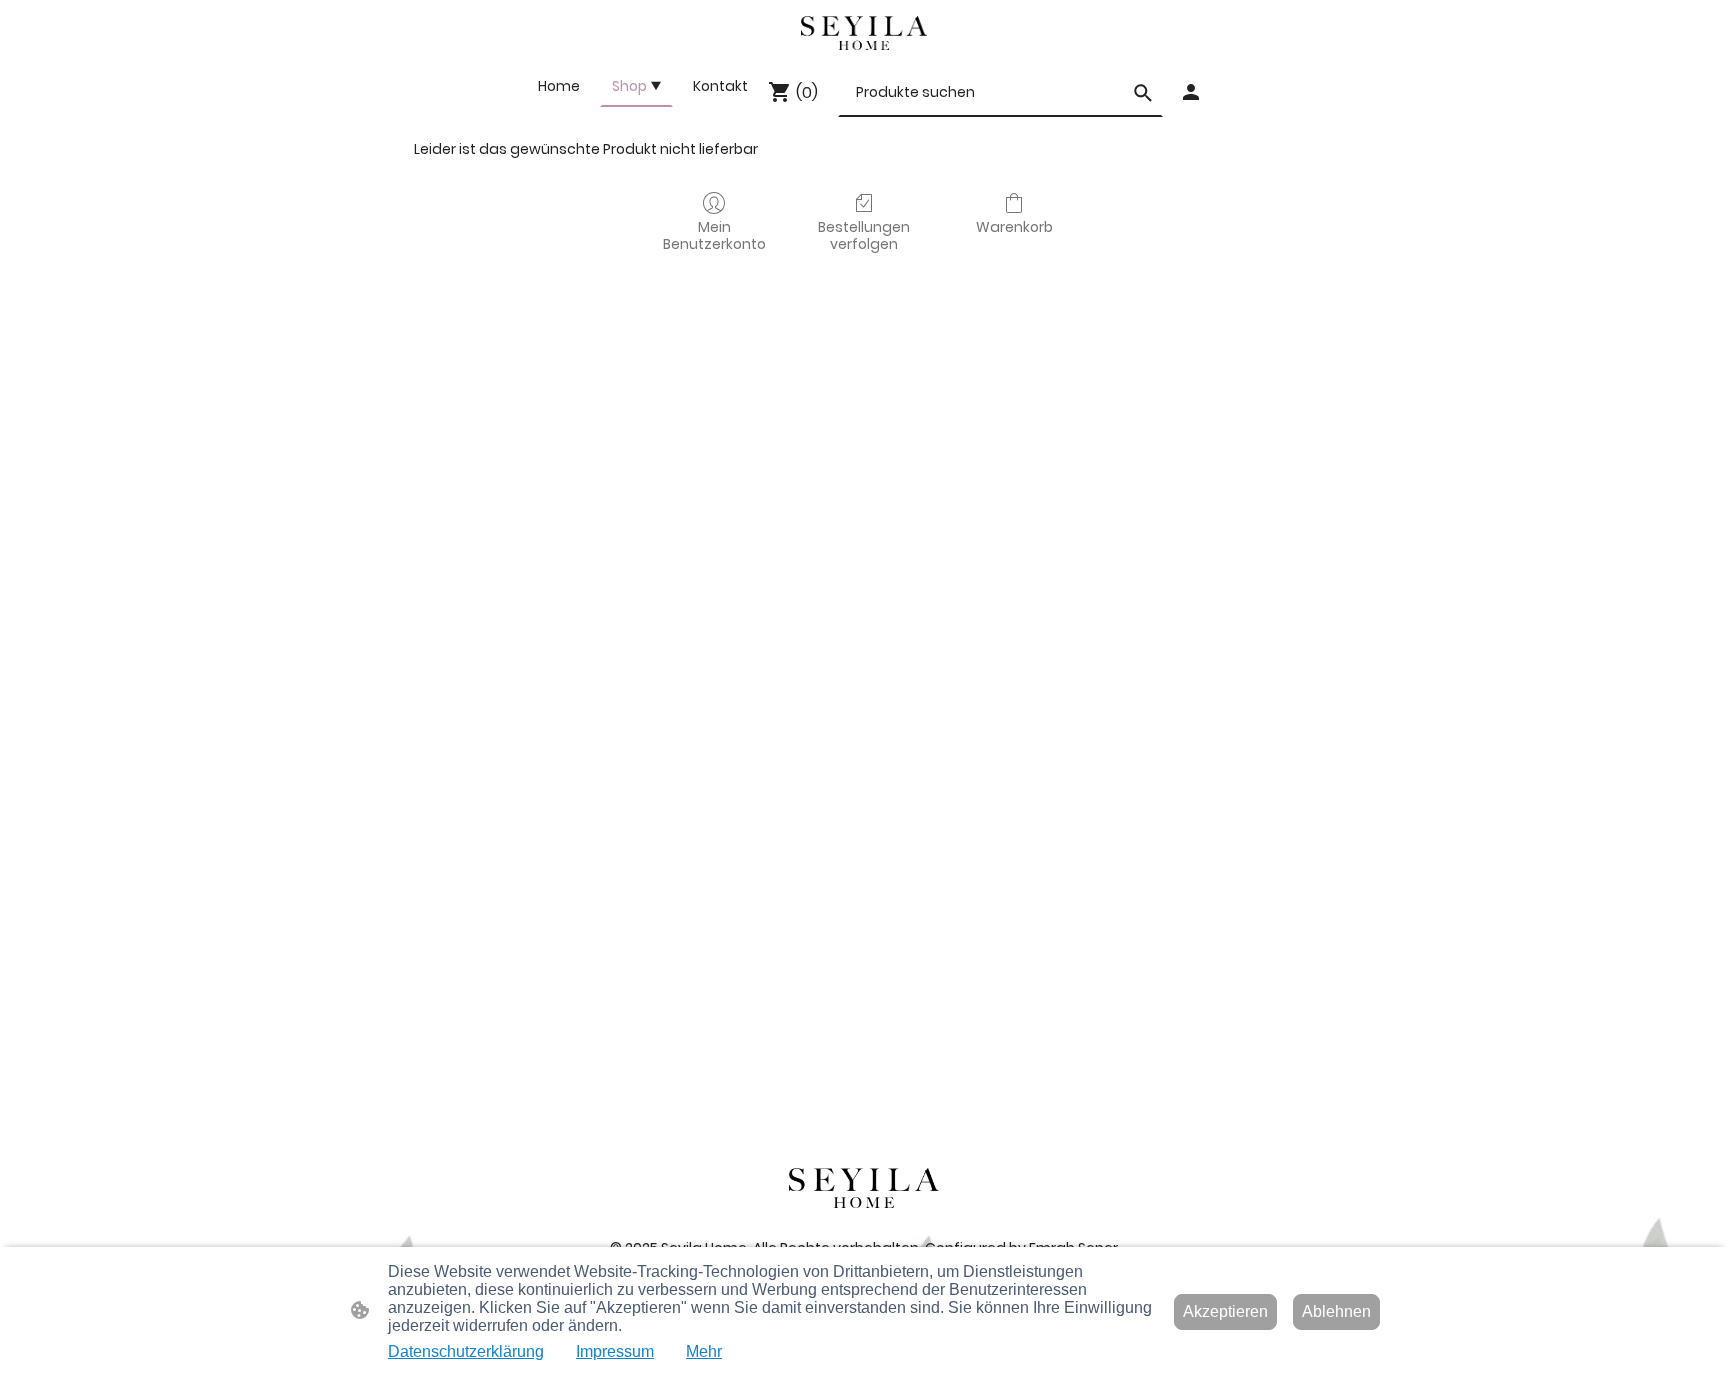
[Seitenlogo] (864, 33)
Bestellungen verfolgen (864, 235)
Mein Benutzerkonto (714, 235)
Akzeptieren (1225, 1311)
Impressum (615, 1351)
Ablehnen (1336, 1311)
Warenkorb (1014, 226)
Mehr (704, 1351)
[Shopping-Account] (1191, 92)
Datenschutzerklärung (466, 1351)
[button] (1143, 93)
